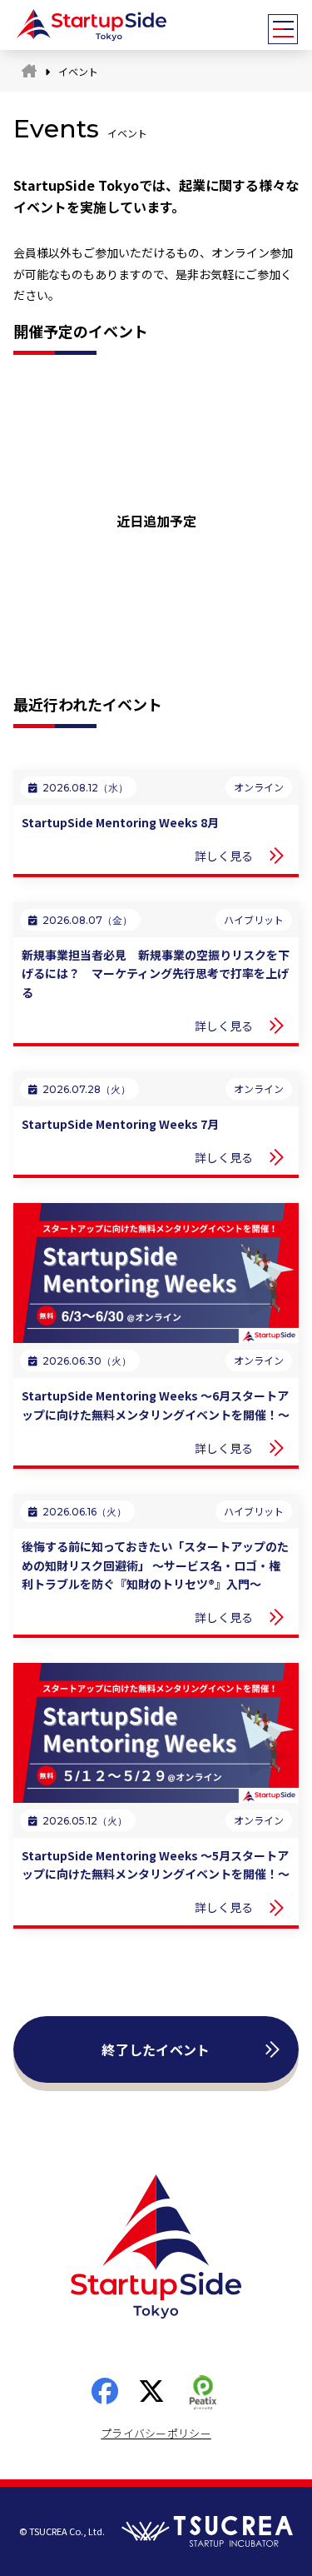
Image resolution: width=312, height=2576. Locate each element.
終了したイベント (156, 2049)
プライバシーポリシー (156, 2433)
